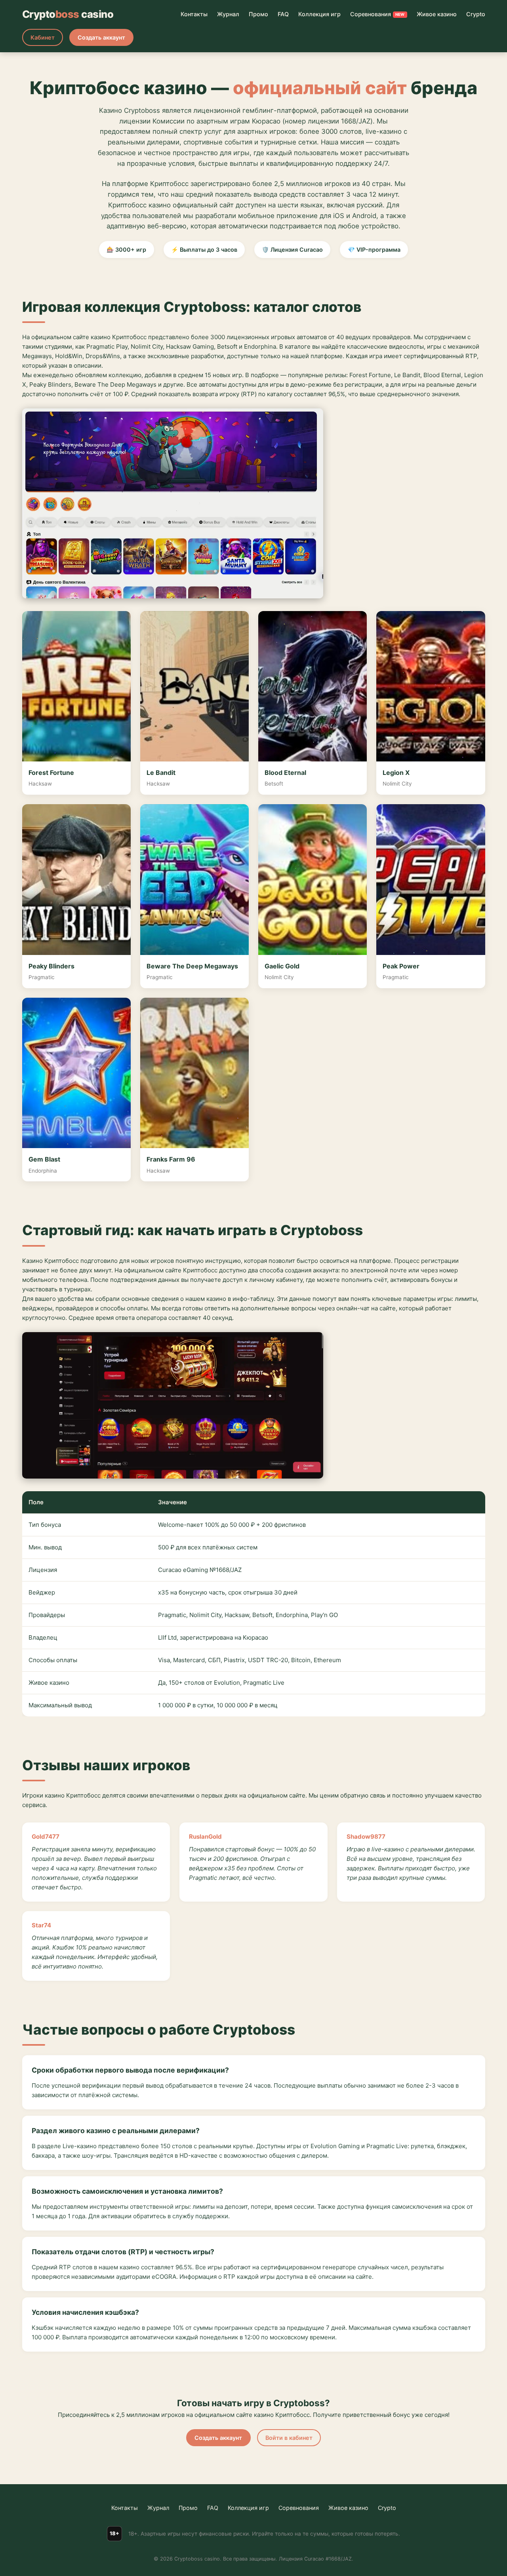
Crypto (476, 14)
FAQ (283, 14)
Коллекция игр (319, 14)
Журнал (228, 14)
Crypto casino (68, 14)
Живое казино (437, 14)
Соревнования (377, 14)
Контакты (194, 14)
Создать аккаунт (101, 37)
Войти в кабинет (289, 2438)
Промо (258, 14)
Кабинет (43, 37)
